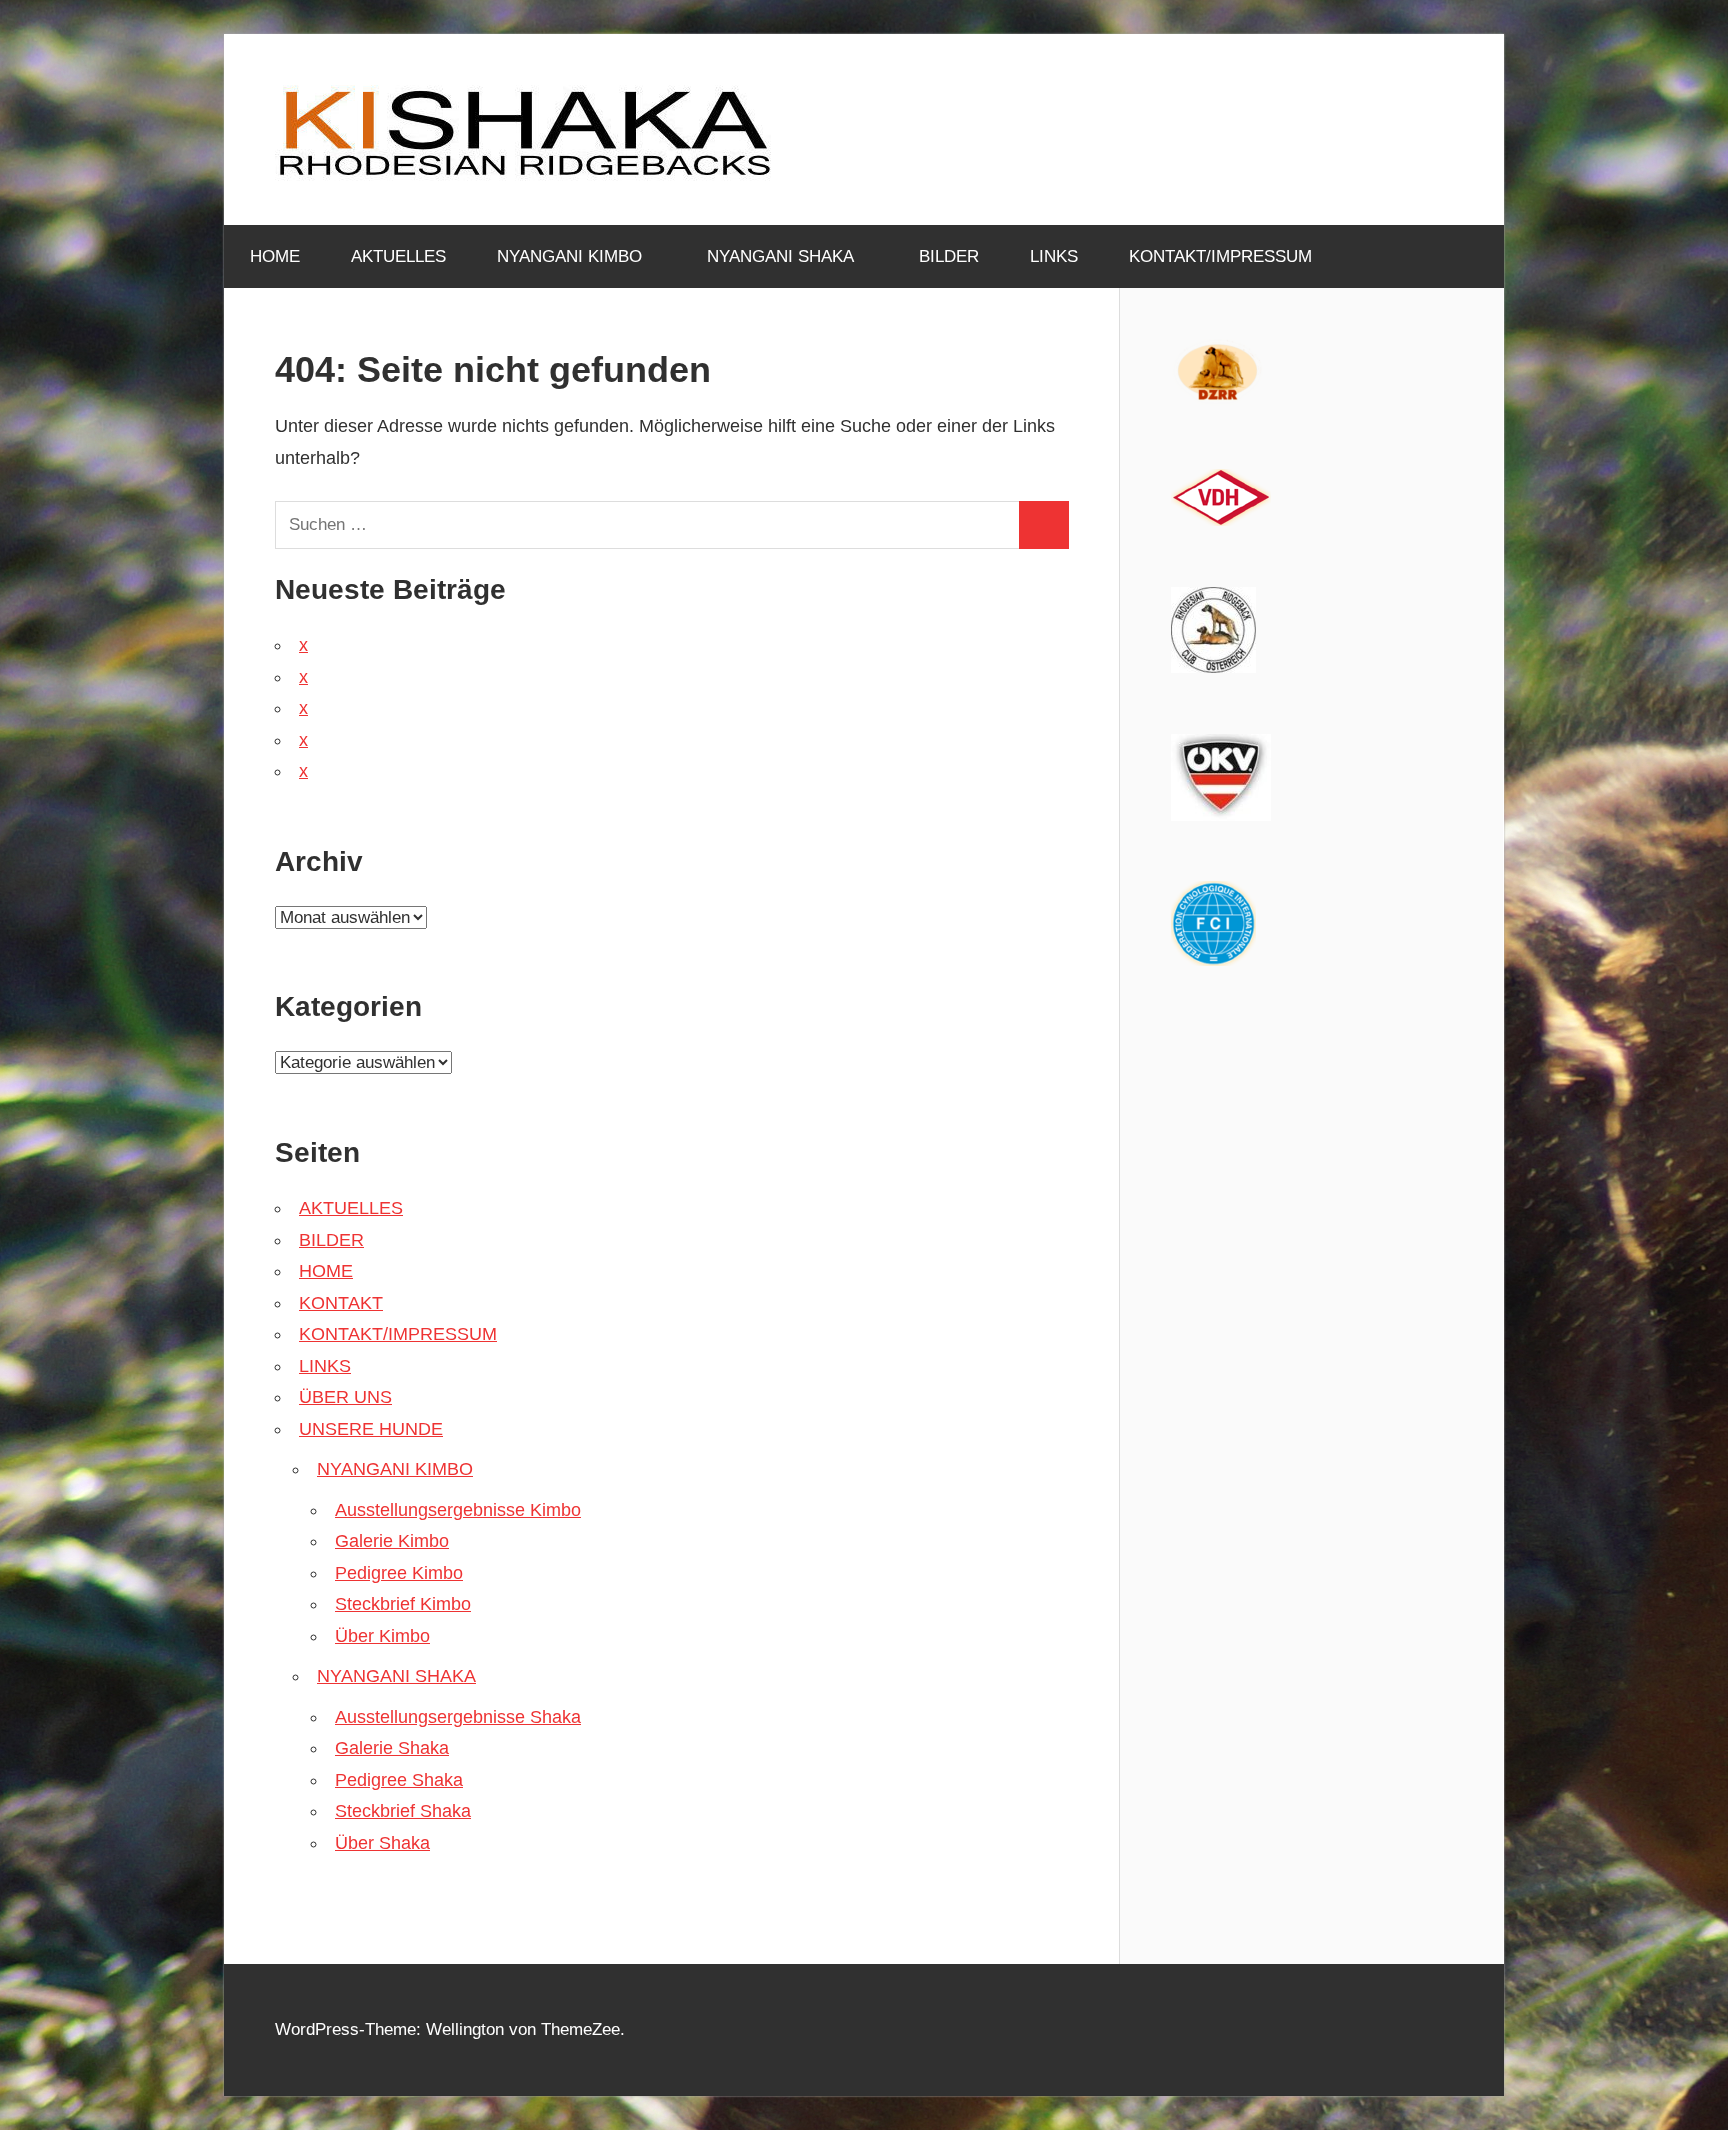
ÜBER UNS (345, 1397)
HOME (275, 256)
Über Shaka (382, 1843)
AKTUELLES (398, 256)
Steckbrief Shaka (403, 1811)
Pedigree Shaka (399, 1780)
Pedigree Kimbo (399, 1573)
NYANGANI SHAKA (780, 256)
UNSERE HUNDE (371, 1429)
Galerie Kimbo (392, 1541)
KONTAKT (341, 1303)
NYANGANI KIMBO (569, 256)
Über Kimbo (382, 1636)
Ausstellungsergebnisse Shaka (458, 1717)
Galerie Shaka (392, 1748)
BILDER (949, 256)
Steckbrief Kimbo (403, 1604)
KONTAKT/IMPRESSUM (1220, 256)
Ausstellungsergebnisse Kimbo (458, 1510)
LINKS (1054, 256)
